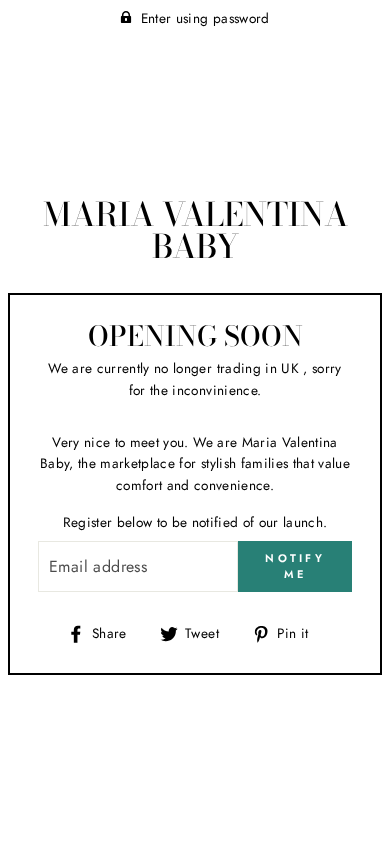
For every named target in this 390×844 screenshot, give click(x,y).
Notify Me (295, 566)
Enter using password (205, 18)
